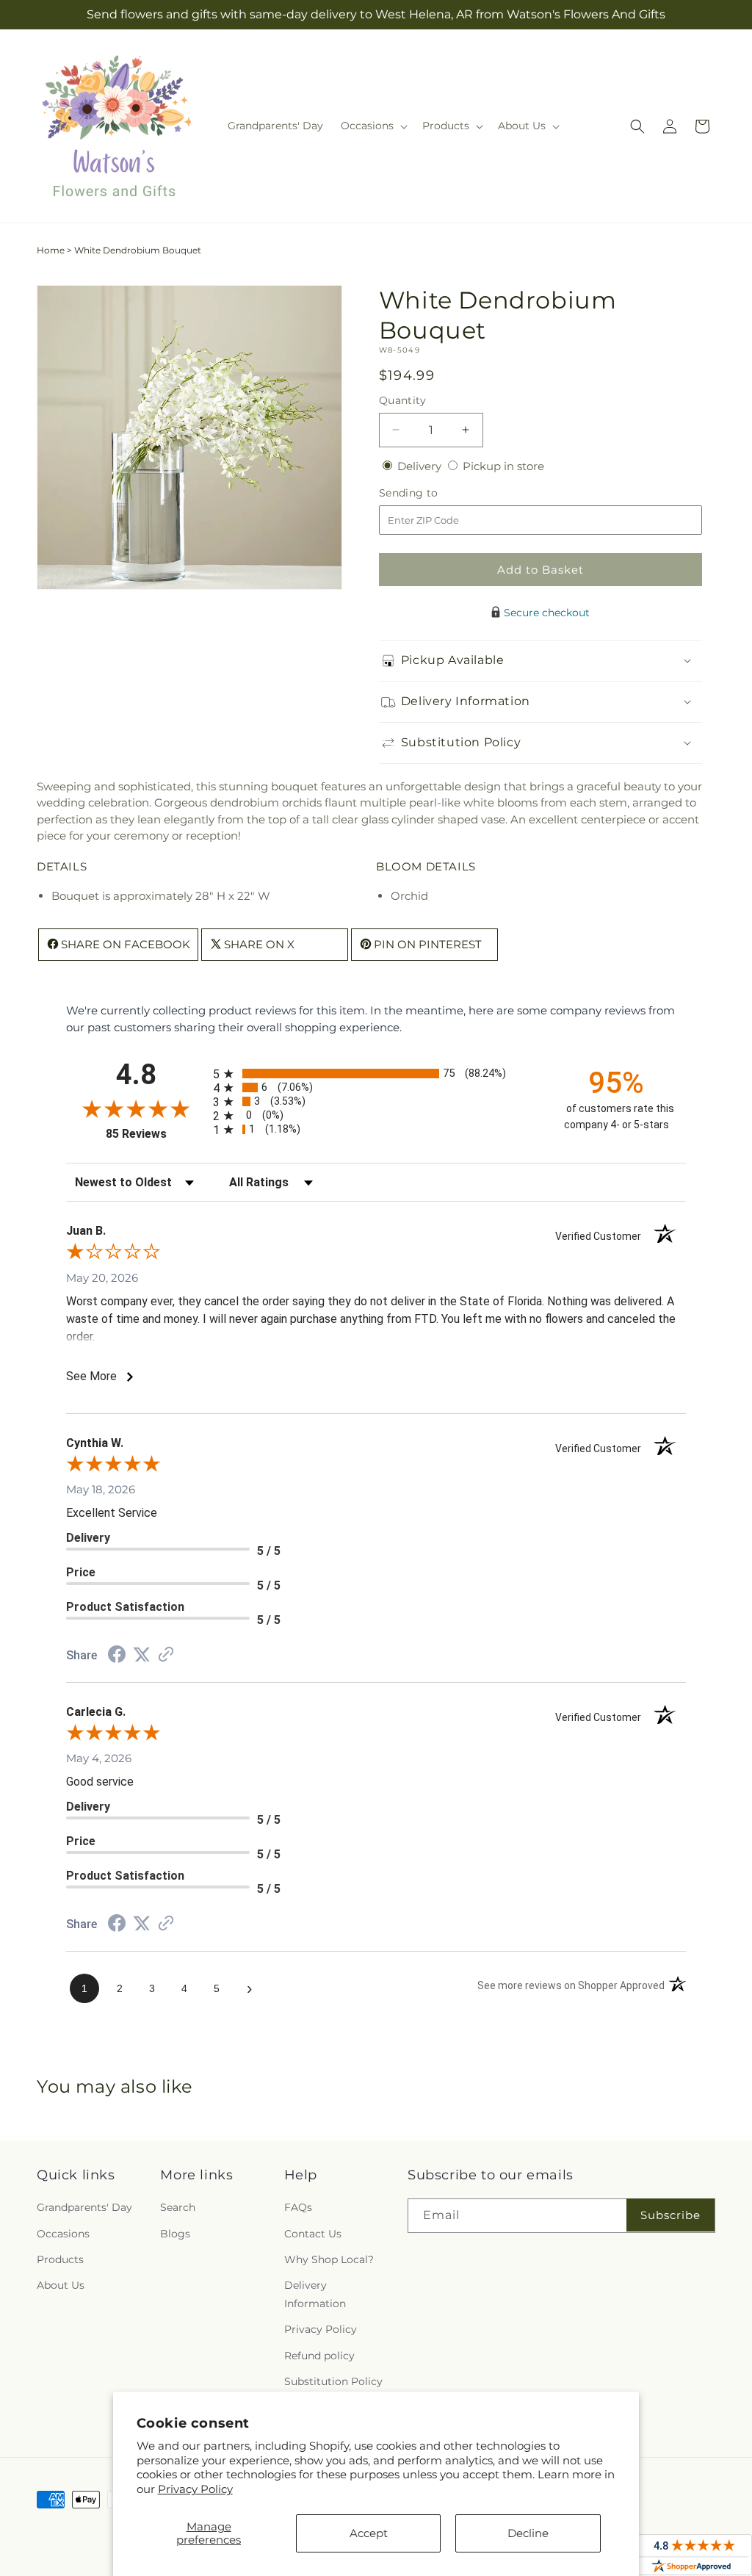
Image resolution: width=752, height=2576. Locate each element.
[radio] (376, 1074)
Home (51, 250)
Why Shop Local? (329, 2259)
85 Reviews (156, 1134)
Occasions (63, 2234)
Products (60, 2259)
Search (178, 2207)
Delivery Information (315, 2294)
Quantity (402, 400)
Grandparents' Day (84, 2207)
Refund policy (319, 2356)
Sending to (431, 493)
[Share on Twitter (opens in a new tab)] (142, 1655)
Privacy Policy (195, 2489)
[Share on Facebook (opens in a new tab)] (117, 1656)
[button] (373, 126)
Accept (369, 2533)
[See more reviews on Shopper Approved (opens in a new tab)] (166, 1655)
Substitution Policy (333, 2381)
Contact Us (313, 2234)
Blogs (175, 2234)
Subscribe (670, 2215)
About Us (61, 2285)
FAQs (298, 2207)
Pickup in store (503, 466)
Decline (528, 2533)
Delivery (421, 466)
